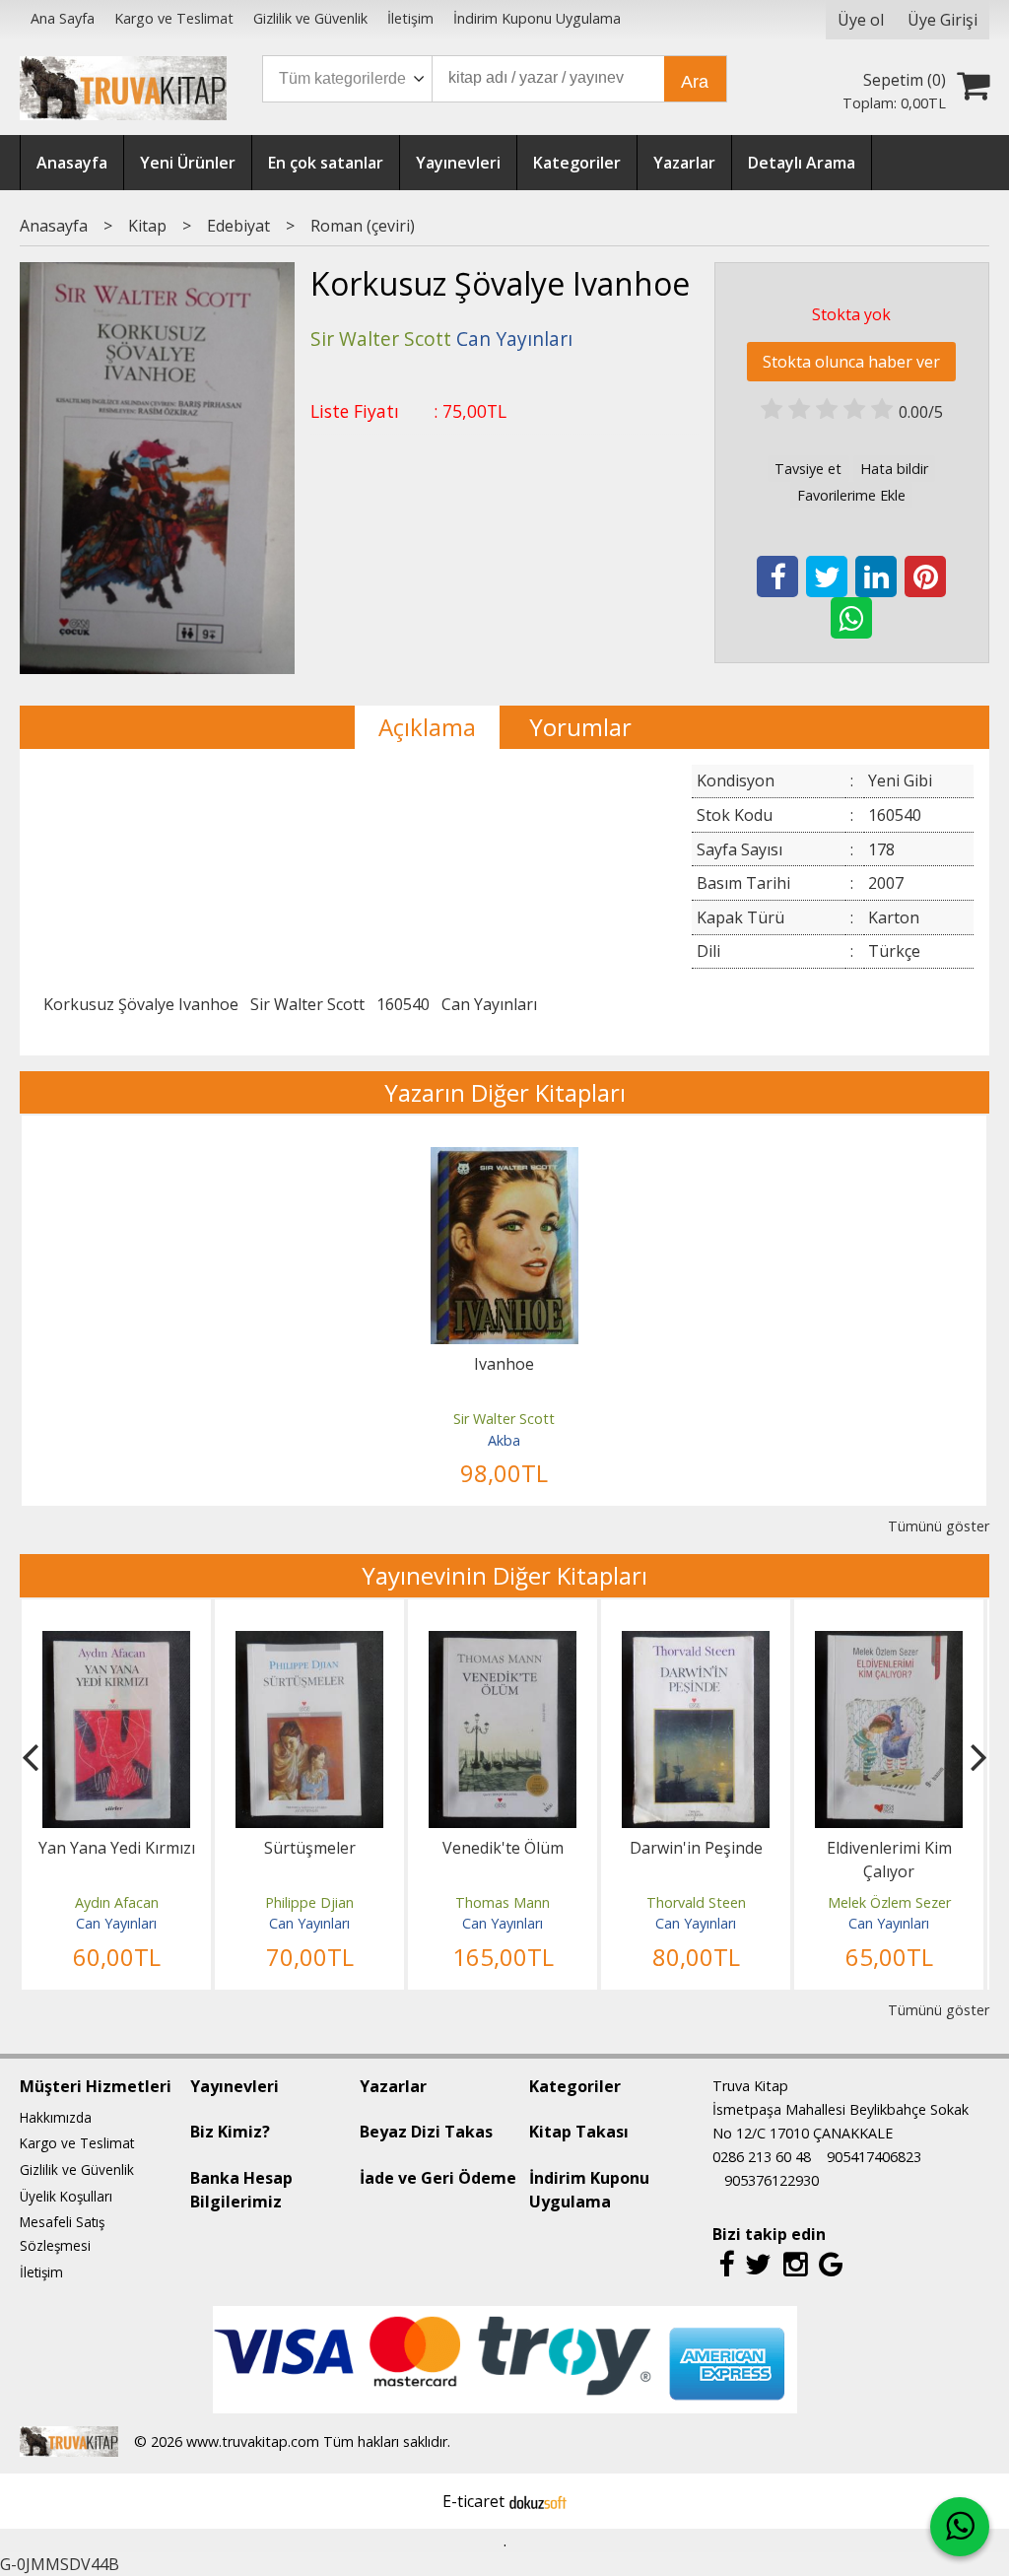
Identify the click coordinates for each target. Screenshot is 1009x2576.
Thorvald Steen (696, 1902)
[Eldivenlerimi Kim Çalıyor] (889, 1643)
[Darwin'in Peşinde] (696, 1643)
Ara (695, 82)
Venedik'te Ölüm (503, 1848)
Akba (504, 1440)
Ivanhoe (504, 1364)
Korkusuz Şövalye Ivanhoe (141, 1004)
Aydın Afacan (117, 1902)
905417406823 (874, 2157)
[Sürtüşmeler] (309, 1643)
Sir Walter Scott (307, 1004)
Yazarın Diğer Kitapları (505, 1092)
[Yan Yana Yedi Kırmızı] (116, 1643)
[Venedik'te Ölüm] (503, 1643)
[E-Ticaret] (538, 2501)
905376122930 (772, 2180)
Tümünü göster (938, 1526)
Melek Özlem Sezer (889, 1902)
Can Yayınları (489, 1004)
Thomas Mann (503, 1902)
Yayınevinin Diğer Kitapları (504, 1575)
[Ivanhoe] (504, 1159)
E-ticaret (473, 2501)
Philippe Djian (309, 1902)
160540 (403, 1004)
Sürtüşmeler (310, 1848)
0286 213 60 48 (762, 2157)
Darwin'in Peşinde (696, 1848)
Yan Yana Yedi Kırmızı (117, 1848)
